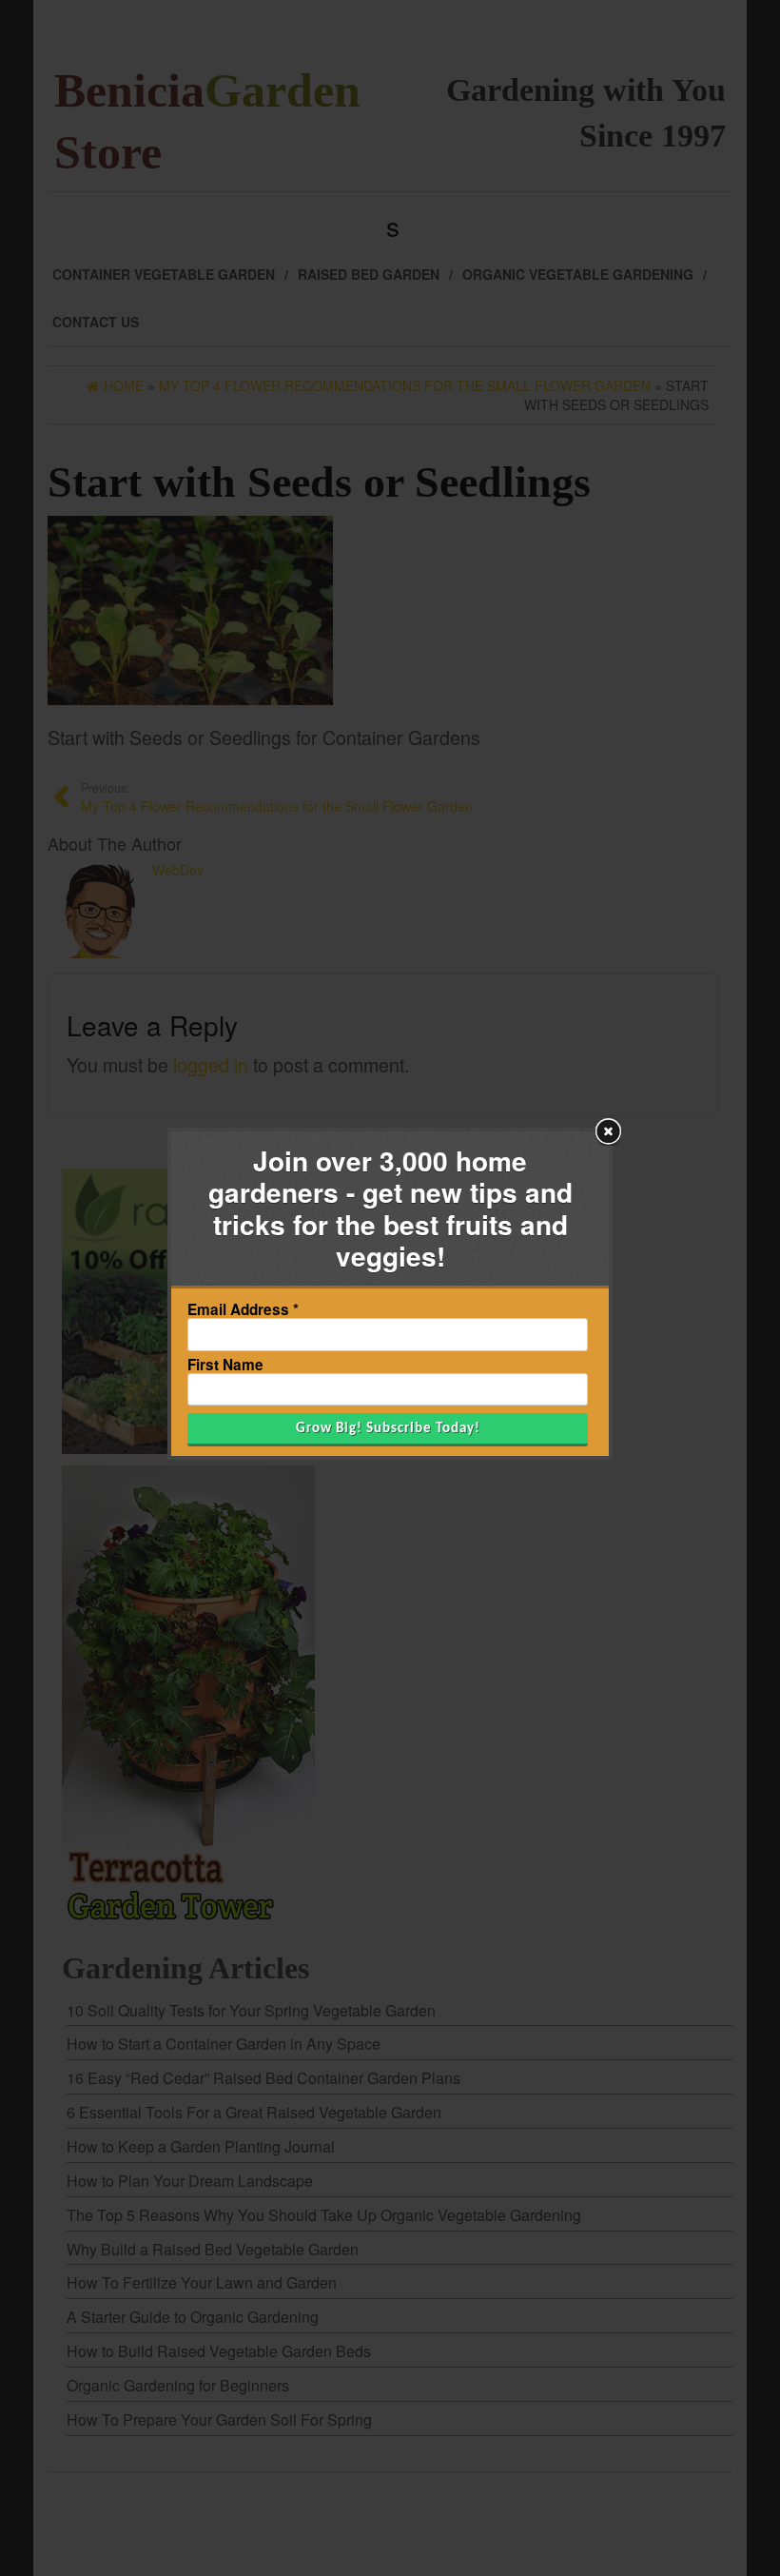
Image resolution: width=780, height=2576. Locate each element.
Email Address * (243, 1310)
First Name (225, 1365)
